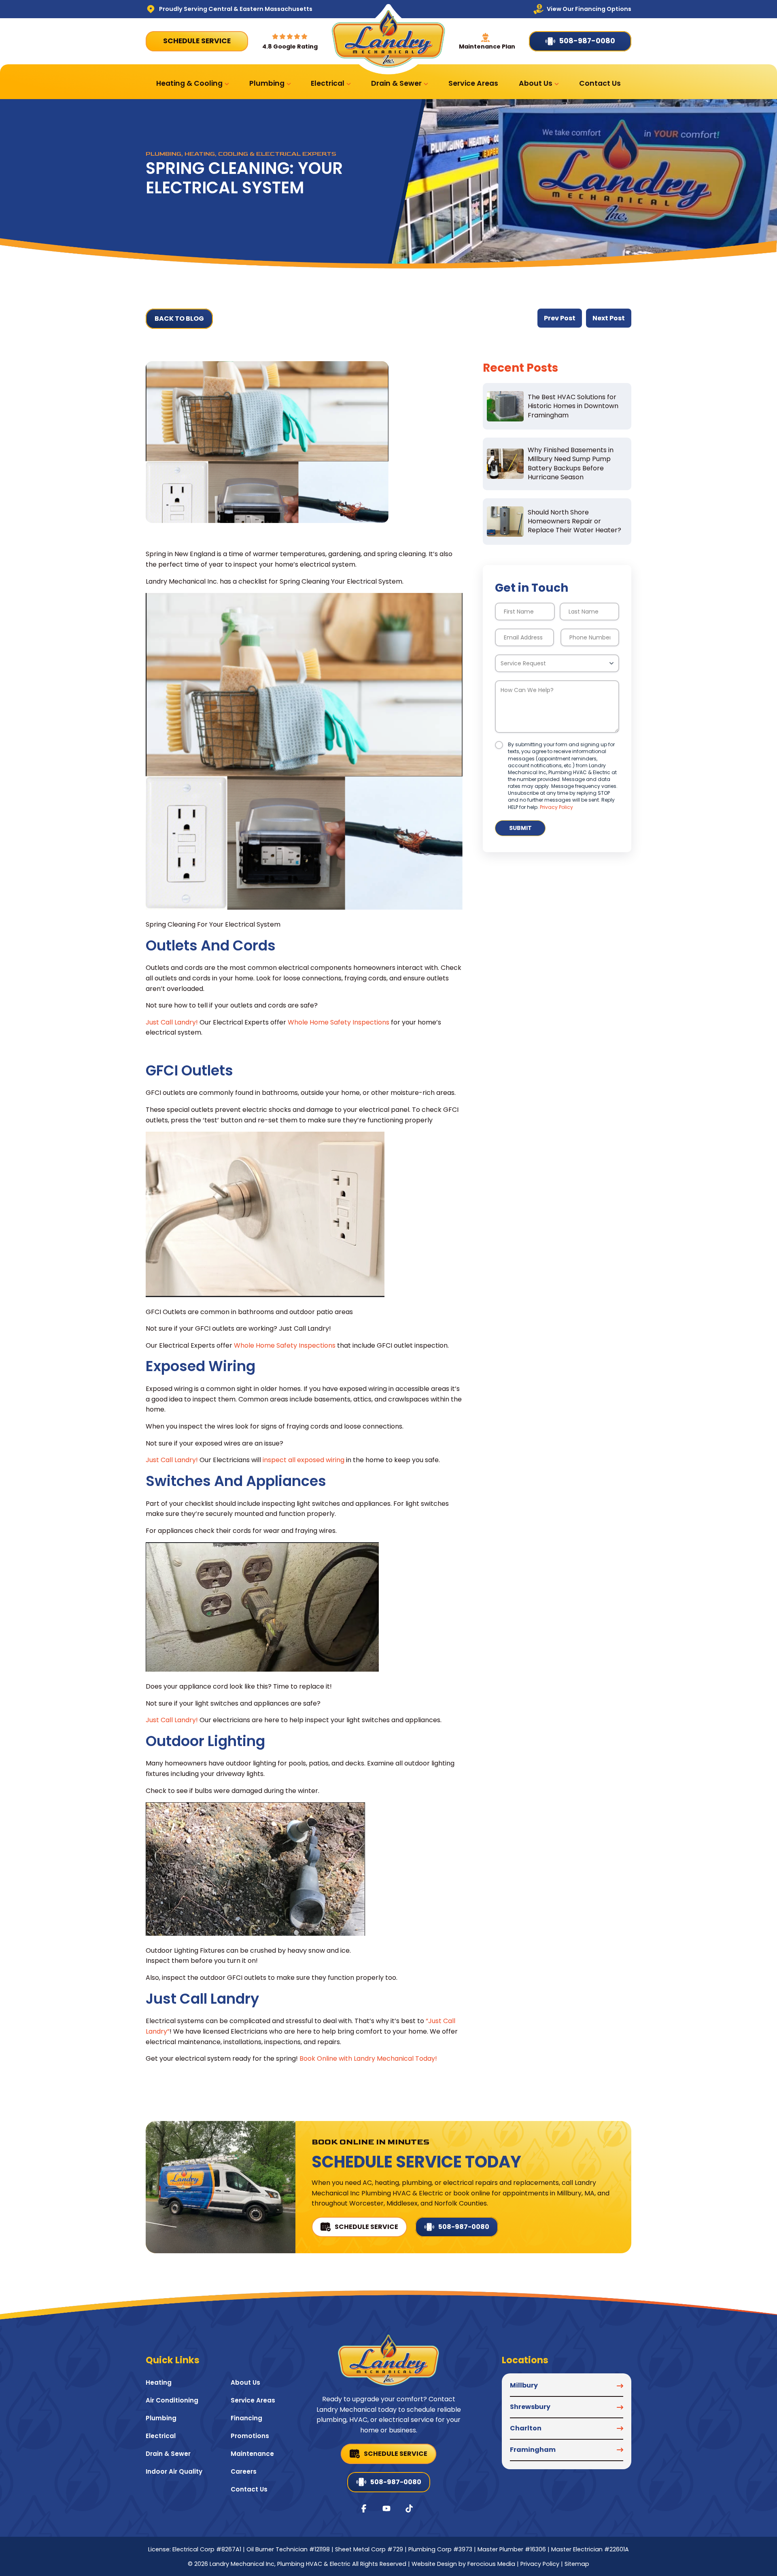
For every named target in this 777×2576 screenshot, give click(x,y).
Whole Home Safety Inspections (339, 1022)
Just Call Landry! (172, 1022)
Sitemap (577, 2564)
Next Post (609, 318)
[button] (567, 2389)
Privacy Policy (556, 807)
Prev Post (560, 318)
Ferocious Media (491, 2564)
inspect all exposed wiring (304, 1460)
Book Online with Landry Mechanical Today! (368, 2058)
